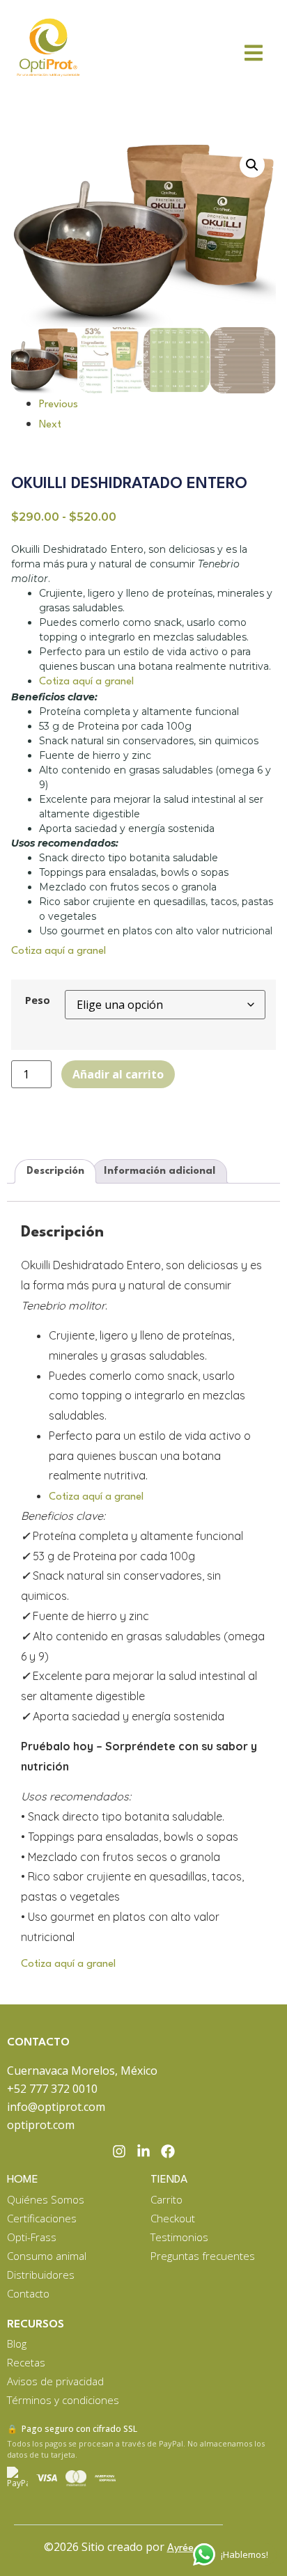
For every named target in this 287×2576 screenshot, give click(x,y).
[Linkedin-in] (143, 2151)
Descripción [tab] (55, 1171)
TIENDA (169, 2180)
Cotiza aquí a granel (86, 682)
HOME (23, 2180)
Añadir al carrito (118, 1074)
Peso (38, 1000)
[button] (252, 165)
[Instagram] (119, 2151)
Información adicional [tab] (160, 1171)
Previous (59, 405)
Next (50, 425)
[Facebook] (168, 2151)
